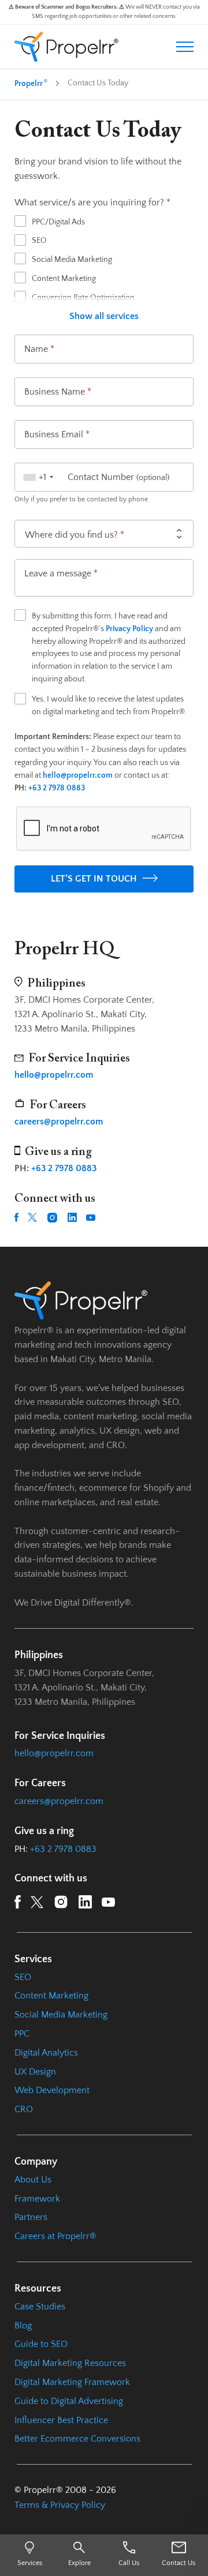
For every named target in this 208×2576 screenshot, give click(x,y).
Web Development (52, 2090)
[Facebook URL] (16, 1217)
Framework (37, 2199)
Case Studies (40, 2307)
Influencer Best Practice (61, 2420)
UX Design (35, 2072)
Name (39, 349)
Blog (23, 2326)
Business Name (58, 392)
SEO (39, 241)
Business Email (57, 434)
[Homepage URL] (66, 47)
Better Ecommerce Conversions (77, 2439)
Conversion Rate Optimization (83, 298)
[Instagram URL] (52, 1218)
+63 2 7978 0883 (57, 788)
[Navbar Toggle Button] (185, 46)
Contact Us (179, 2563)
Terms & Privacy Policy (60, 2505)
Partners (31, 2217)
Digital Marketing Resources (70, 2363)
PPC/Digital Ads (58, 222)
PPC (22, 2034)
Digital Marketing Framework (72, 2382)
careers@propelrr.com (59, 1801)
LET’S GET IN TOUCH (94, 879)
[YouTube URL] (91, 1218)
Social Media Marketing (72, 260)
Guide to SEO (41, 2344)
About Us (33, 2180)
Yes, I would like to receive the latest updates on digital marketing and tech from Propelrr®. (109, 706)
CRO (24, 2109)
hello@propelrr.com (54, 1753)
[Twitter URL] (32, 1217)
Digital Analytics (46, 2053)
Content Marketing (64, 279)
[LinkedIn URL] (72, 1217)
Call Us (129, 2563)
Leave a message (61, 573)
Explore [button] (79, 2563)
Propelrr (31, 83)
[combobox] (37, 477)
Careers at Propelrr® (55, 2236)
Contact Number (118, 477)
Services (30, 2563)
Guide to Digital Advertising (69, 2401)
